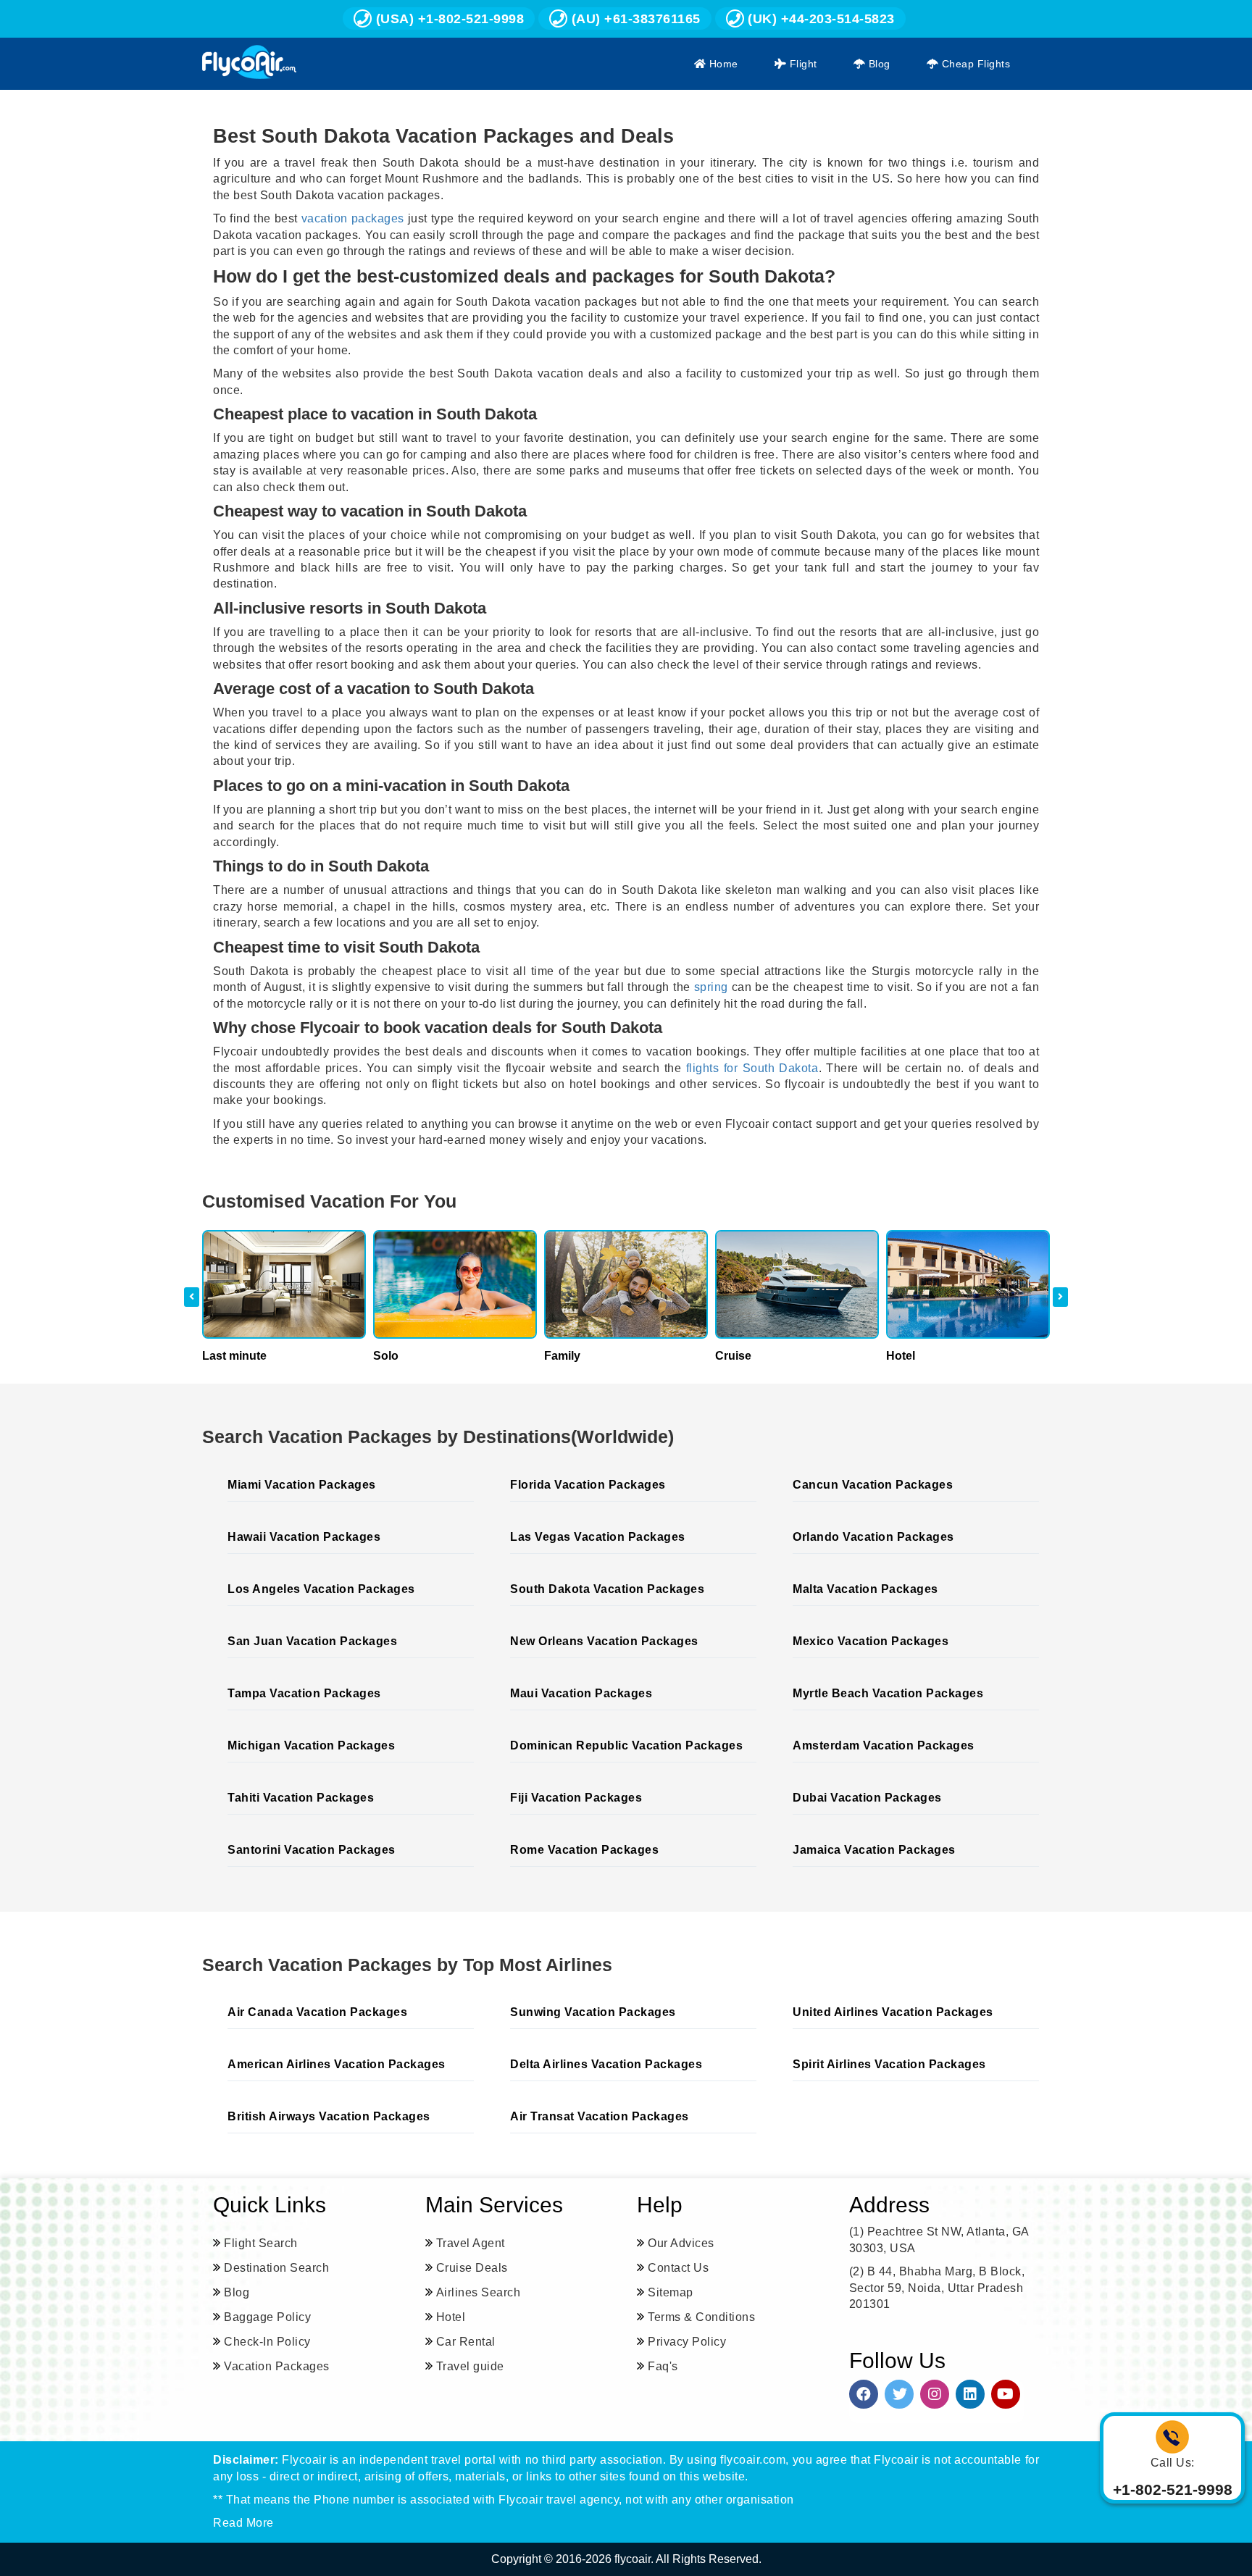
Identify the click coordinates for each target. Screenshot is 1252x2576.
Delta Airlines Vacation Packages (606, 2064)
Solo (386, 1356)
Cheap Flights (974, 64)
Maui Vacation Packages (581, 1693)
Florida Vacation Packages (588, 1485)
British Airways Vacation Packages (329, 2116)
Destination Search (276, 2268)
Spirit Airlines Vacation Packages (889, 2064)
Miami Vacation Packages (302, 1485)
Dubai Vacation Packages (867, 1798)
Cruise (733, 1356)
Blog (878, 64)
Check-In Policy (267, 2342)
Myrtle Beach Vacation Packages (888, 1693)
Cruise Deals (472, 2268)
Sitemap (671, 2292)
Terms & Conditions (701, 2317)
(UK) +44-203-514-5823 (819, 19)
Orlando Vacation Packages (873, 1537)
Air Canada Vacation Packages (317, 2012)
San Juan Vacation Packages (312, 1641)
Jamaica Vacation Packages (874, 1850)
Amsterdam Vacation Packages (884, 1745)
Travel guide (470, 2366)
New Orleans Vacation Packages (604, 1641)
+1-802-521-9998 (1173, 2489)
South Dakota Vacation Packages (607, 1589)
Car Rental (466, 2342)
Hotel (901, 1356)
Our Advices (681, 2243)
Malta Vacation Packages (865, 1589)
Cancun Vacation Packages (873, 1485)
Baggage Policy (267, 2317)
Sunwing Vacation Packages (593, 2012)
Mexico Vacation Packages (871, 1641)
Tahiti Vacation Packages (301, 1798)
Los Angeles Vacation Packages (321, 1589)
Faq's (663, 2366)
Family (562, 1356)
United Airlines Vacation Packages (893, 2012)
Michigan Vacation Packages (311, 1745)
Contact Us (678, 2268)
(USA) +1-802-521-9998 (448, 19)
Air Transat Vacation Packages (600, 2116)
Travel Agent (471, 2243)
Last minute (234, 1356)
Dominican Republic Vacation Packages (626, 1745)
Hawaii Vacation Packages (304, 1537)
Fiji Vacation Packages (576, 1798)
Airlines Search (479, 2292)
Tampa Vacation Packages (304, 1693)
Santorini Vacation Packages (312, 1850)
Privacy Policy (687, 2342)
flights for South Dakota (752, 1068)
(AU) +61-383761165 (634, 19)
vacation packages (353, 218)
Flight (802, 64)
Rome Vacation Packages (584, 1850)
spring (711, 987)
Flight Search (261, 2243)
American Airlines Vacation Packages (337, 2064)
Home (722, 64)
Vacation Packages (277, 2366)
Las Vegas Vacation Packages (598, 1537)
